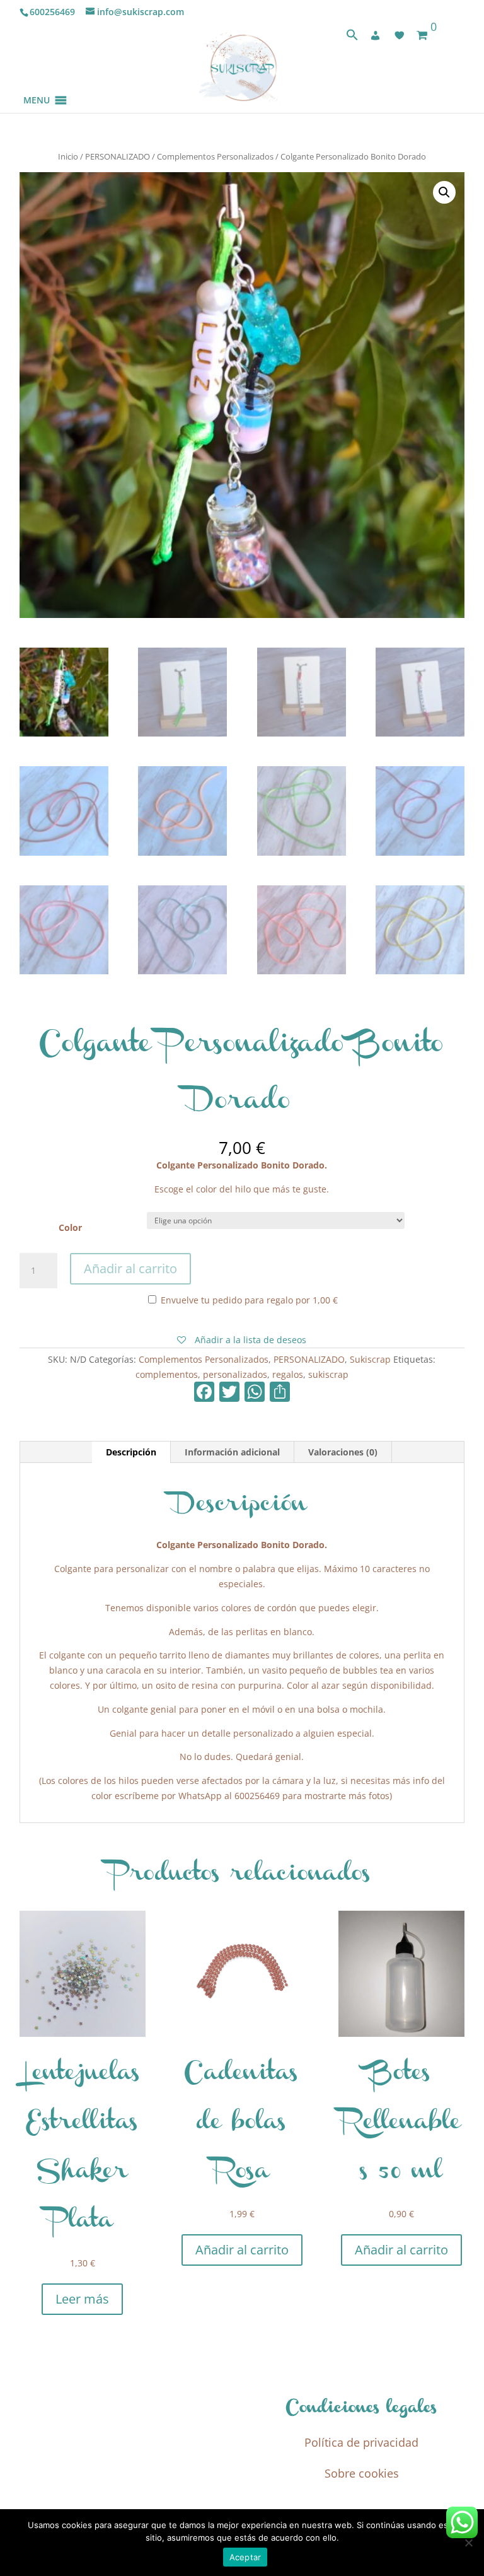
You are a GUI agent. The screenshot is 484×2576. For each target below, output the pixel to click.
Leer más (82, 2299)
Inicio (68, 156)
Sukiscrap (370, 1359)
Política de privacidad (361, 2442)
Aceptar (245, 2557)
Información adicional (232, 1452)
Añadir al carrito (130, 1268)
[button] (37, 85)
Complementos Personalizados (215, 156)
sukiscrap (328, 1374)
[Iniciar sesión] (376, 35)
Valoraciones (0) (343, 1452)
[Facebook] (204, 1393)
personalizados (235, 1374)
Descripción (131, 1452)
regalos (288, 1374)
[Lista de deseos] (400, 35)
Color (70, 1227)
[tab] (131, 1452)
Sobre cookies (362, 2473)
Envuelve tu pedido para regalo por (248, 1300)
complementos (167, 1374)
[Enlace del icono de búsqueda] (352, 38)
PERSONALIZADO (118, 156)
